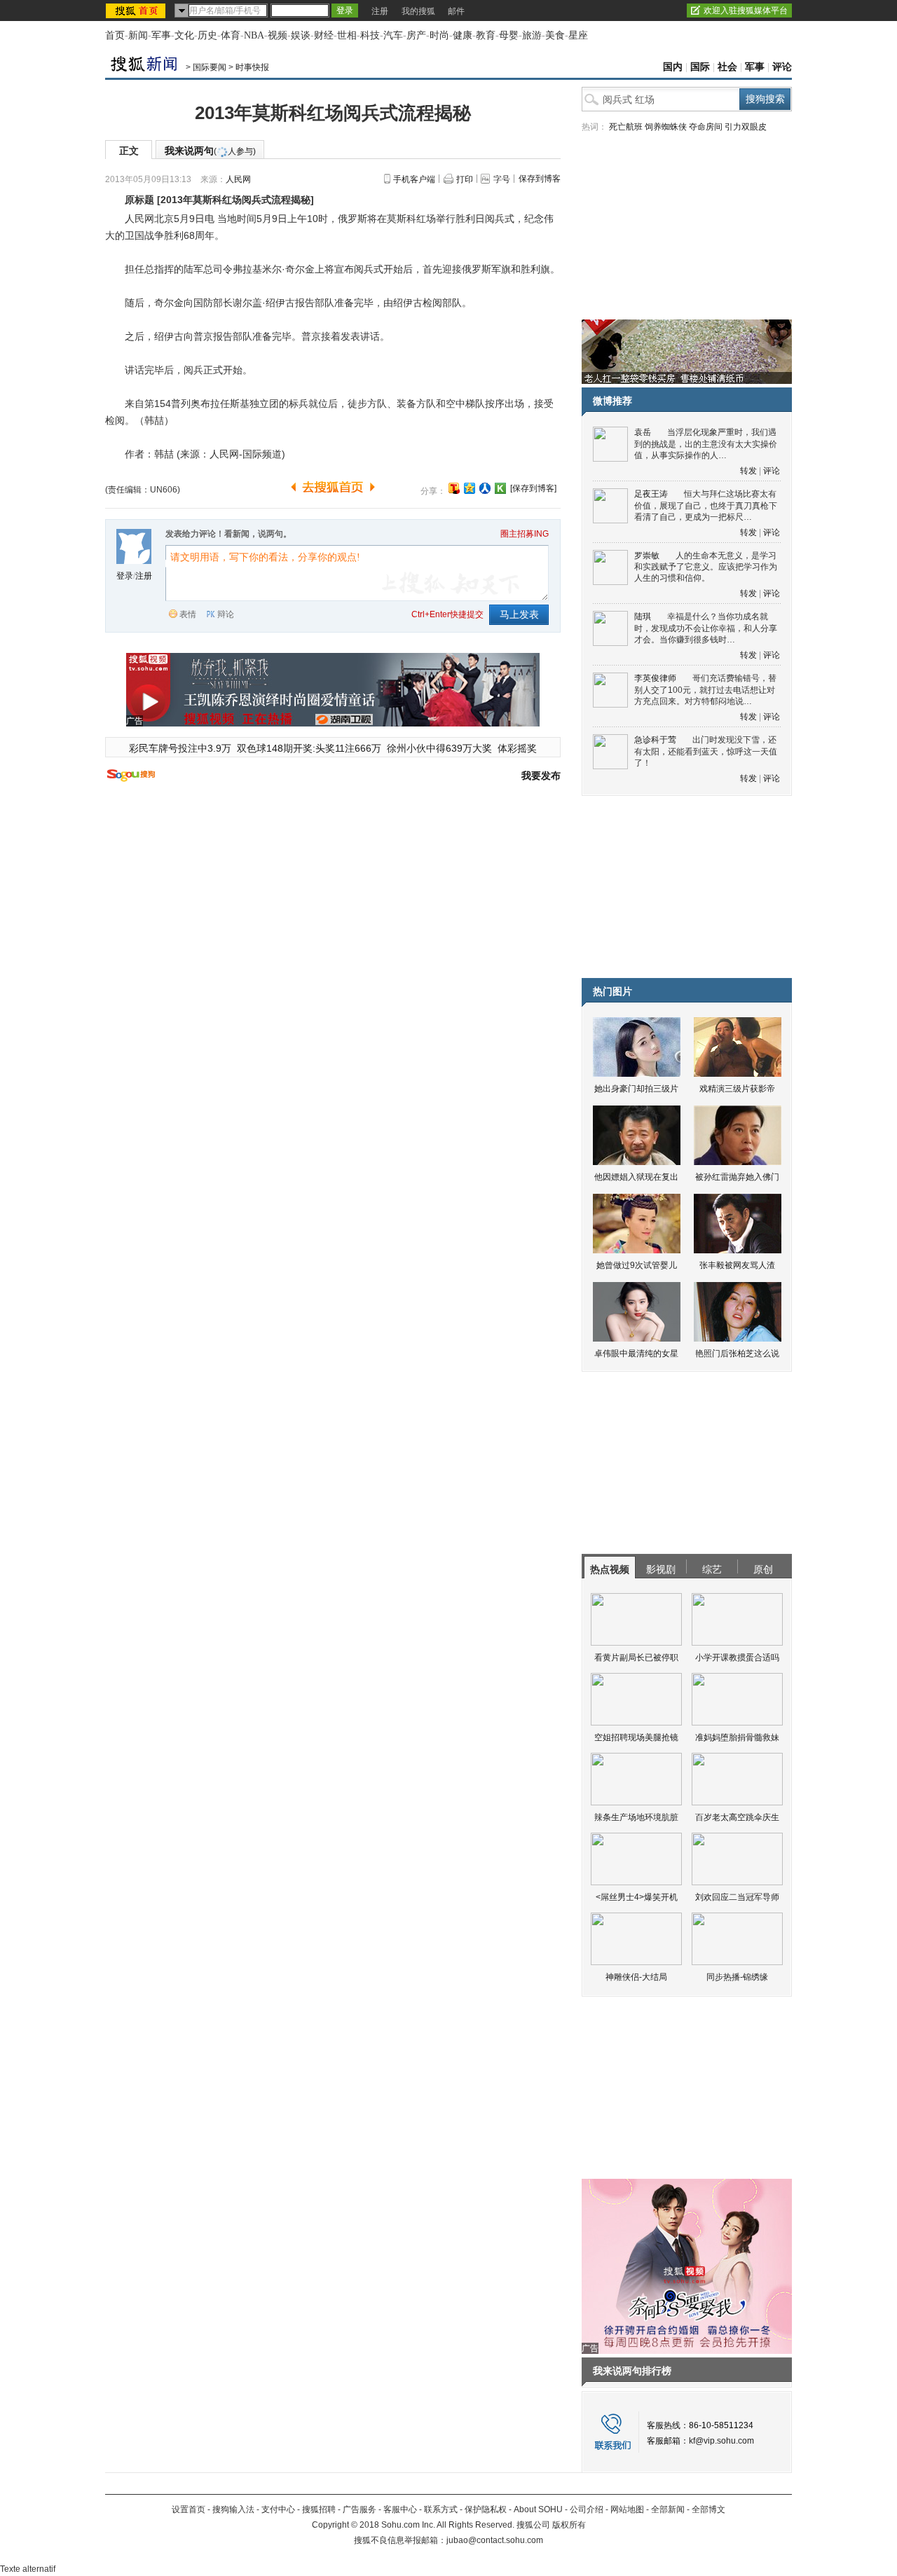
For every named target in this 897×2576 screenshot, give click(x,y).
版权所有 (569, 2525)
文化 (184, 35)
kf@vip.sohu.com (721, 2441)
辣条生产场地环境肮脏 (636, 1817)
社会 (727, 67)
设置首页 (189, 2509)
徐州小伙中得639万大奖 (439, 748)
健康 (463, 35)
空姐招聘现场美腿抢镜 (636, 1737)
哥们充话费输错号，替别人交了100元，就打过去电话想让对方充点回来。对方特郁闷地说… (705, 690)
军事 (161, 35)
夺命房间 (706, 127)
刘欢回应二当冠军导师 (737, 1897)
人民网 (238, 179)
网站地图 (627, 2509)
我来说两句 (210, 151)
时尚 (439, 35)
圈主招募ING (525, 534)
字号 (502, 179)
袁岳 (643, 432)
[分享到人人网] (485, 488)
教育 (486, 35)
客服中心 (400, 2509)
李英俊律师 (655, 678)
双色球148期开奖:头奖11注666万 (309, 748)
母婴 (509, 35)
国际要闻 (210, 67)
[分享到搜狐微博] (454, 488)
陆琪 (643, 617)
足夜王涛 (651, 494)
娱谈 (301, 35)
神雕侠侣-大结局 (636, 1977)
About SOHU (538, 2509)
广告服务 (360, 2509)
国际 (700, 67)
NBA (254, 35)
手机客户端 (414, 179)
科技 (370, 35)
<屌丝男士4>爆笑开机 (637, 1897)
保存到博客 (540, 179)
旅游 (532, 35)
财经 (324, 35)
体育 (231, 35)
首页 (115, 35)
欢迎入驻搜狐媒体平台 (746, 11)
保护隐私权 (486, 2509)
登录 (125, 576)
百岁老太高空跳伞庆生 (737, 1817)
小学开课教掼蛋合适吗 (737, 1658)
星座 (578, 35)
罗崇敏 (647, 556)
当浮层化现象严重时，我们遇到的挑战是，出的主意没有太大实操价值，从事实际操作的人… (706, 444)
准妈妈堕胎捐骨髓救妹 (737, 1737)
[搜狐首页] (137, 11)
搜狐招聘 (319, 2509)
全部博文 (708, 2509)
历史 (207, 35)
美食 (555, 35)
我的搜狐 (418, 11)
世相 (347, 35)
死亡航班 (626, 127)
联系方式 (441, 2509)
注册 (380, 11)
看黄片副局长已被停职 (636, 1658)
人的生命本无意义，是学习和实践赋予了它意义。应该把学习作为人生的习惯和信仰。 (706, 567)
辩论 (226, 614)
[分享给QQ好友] (470, 488)
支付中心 (278, 2509)
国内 (673, 67)
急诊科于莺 (655, 740)
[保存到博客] (533, 488)
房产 (416, 35)
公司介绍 (587, 2509)
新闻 (138, 35)
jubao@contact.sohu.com (495, 2540)
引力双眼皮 (746, 127)
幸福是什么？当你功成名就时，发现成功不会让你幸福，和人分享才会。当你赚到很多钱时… (706, 628)
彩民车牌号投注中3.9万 (180, 748)
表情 (188, 614)
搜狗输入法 (233, 2509)
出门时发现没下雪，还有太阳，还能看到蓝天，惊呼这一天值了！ (706, 751)
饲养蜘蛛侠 (666, 127)
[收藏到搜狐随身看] (500, 488)
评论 (782, 67)
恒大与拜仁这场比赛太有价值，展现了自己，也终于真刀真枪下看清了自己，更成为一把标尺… (706, 505)
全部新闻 (668, 2509)
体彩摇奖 (517, 748)
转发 (748, 471)
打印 (465, 179)
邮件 (456, 11)
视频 (278, 35)
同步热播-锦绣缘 (737, 1977)
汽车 (393, 35)
